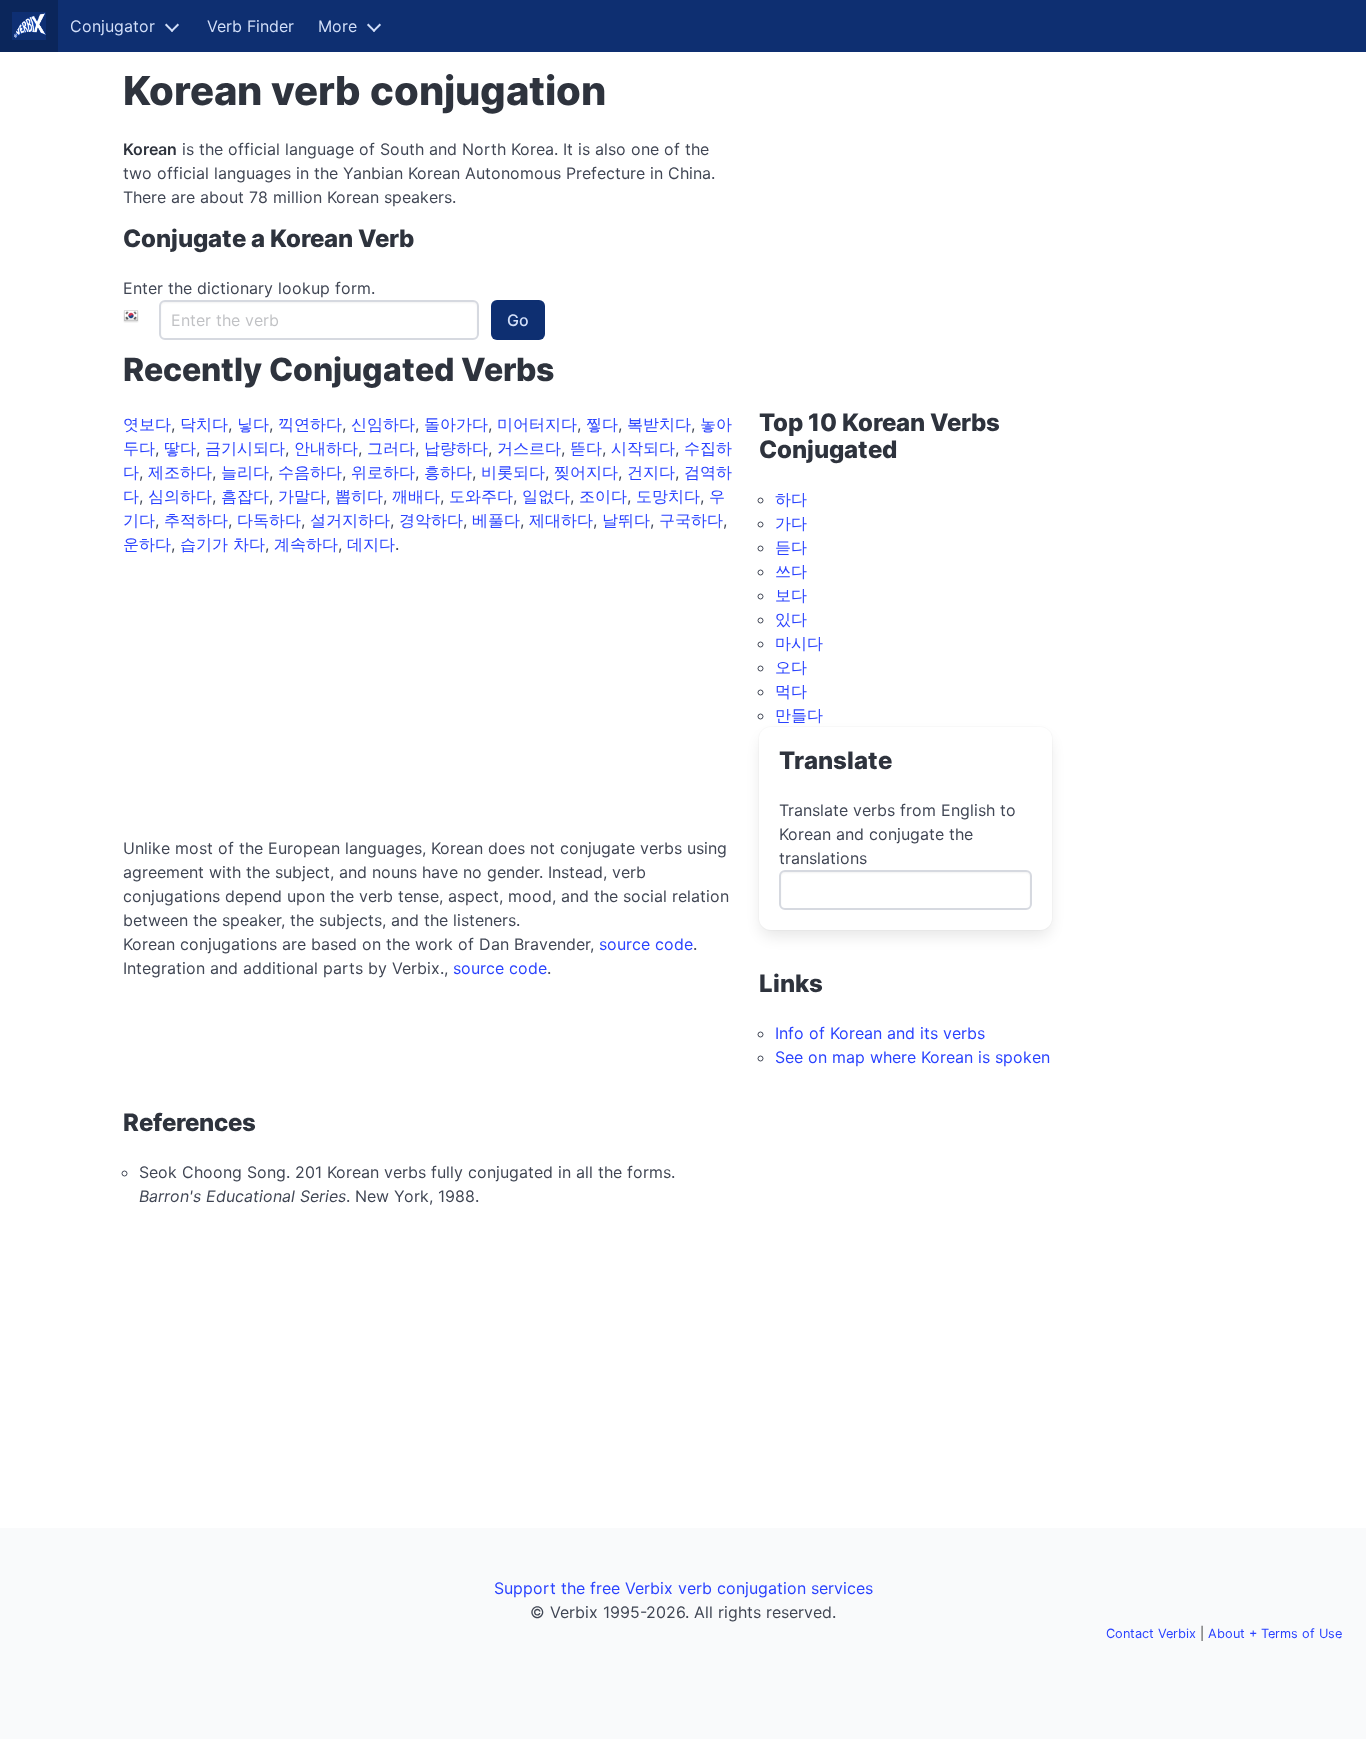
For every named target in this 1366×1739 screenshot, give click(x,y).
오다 (791, 667)
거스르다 (529, 448)
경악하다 (431, 520)
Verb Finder (250, 26)
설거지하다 (350, 520)
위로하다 (383, 472)
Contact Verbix (1151, 1633)
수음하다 (310, 472)
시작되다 (643, 448)
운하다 (147, 544)
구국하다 (691, 520)
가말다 (302, 496)
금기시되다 (245, 448)
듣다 (791, 547)
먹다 (791, 691)
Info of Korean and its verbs (880, 1033)
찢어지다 (586, 472)
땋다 (180, 448)
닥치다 (204, 424)
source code (646, 944)
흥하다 (448, 472)
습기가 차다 (222, 544)
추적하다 (196, 520)
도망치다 (668, 496)
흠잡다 (245, 496)
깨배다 (416, 496)
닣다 (253, 424)
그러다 (391, 448)
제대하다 (561, 520)
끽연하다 (310, 424)
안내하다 (326, 448)
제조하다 (180, 472)
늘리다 (245, 472)
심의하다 (180, 496)
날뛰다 (626, 520)
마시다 (799, 643)
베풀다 (496, 520)
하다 (791, 499)
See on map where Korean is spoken (912, 1057)
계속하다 (306, 544)
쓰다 (791, 571)
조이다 (603, 496)
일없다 (546, 496)
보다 (791, 595)
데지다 (371, 544)
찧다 (602, 424)
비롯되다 (513, 472)
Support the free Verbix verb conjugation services (683, 1588)
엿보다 (147, 424)
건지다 (651, 472)
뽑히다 (359, 496)
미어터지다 (537, 424)
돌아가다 (456, 424)
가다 (791, 523)
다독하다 (269, 520)
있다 (791, 619)
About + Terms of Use (1275, 1633)
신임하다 (383, 424)
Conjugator (112, 26)
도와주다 (481, 496)
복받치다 (659, 424)
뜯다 (586, 448)
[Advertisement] (429, 696)
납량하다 (456, 448)
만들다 (799, 715)
